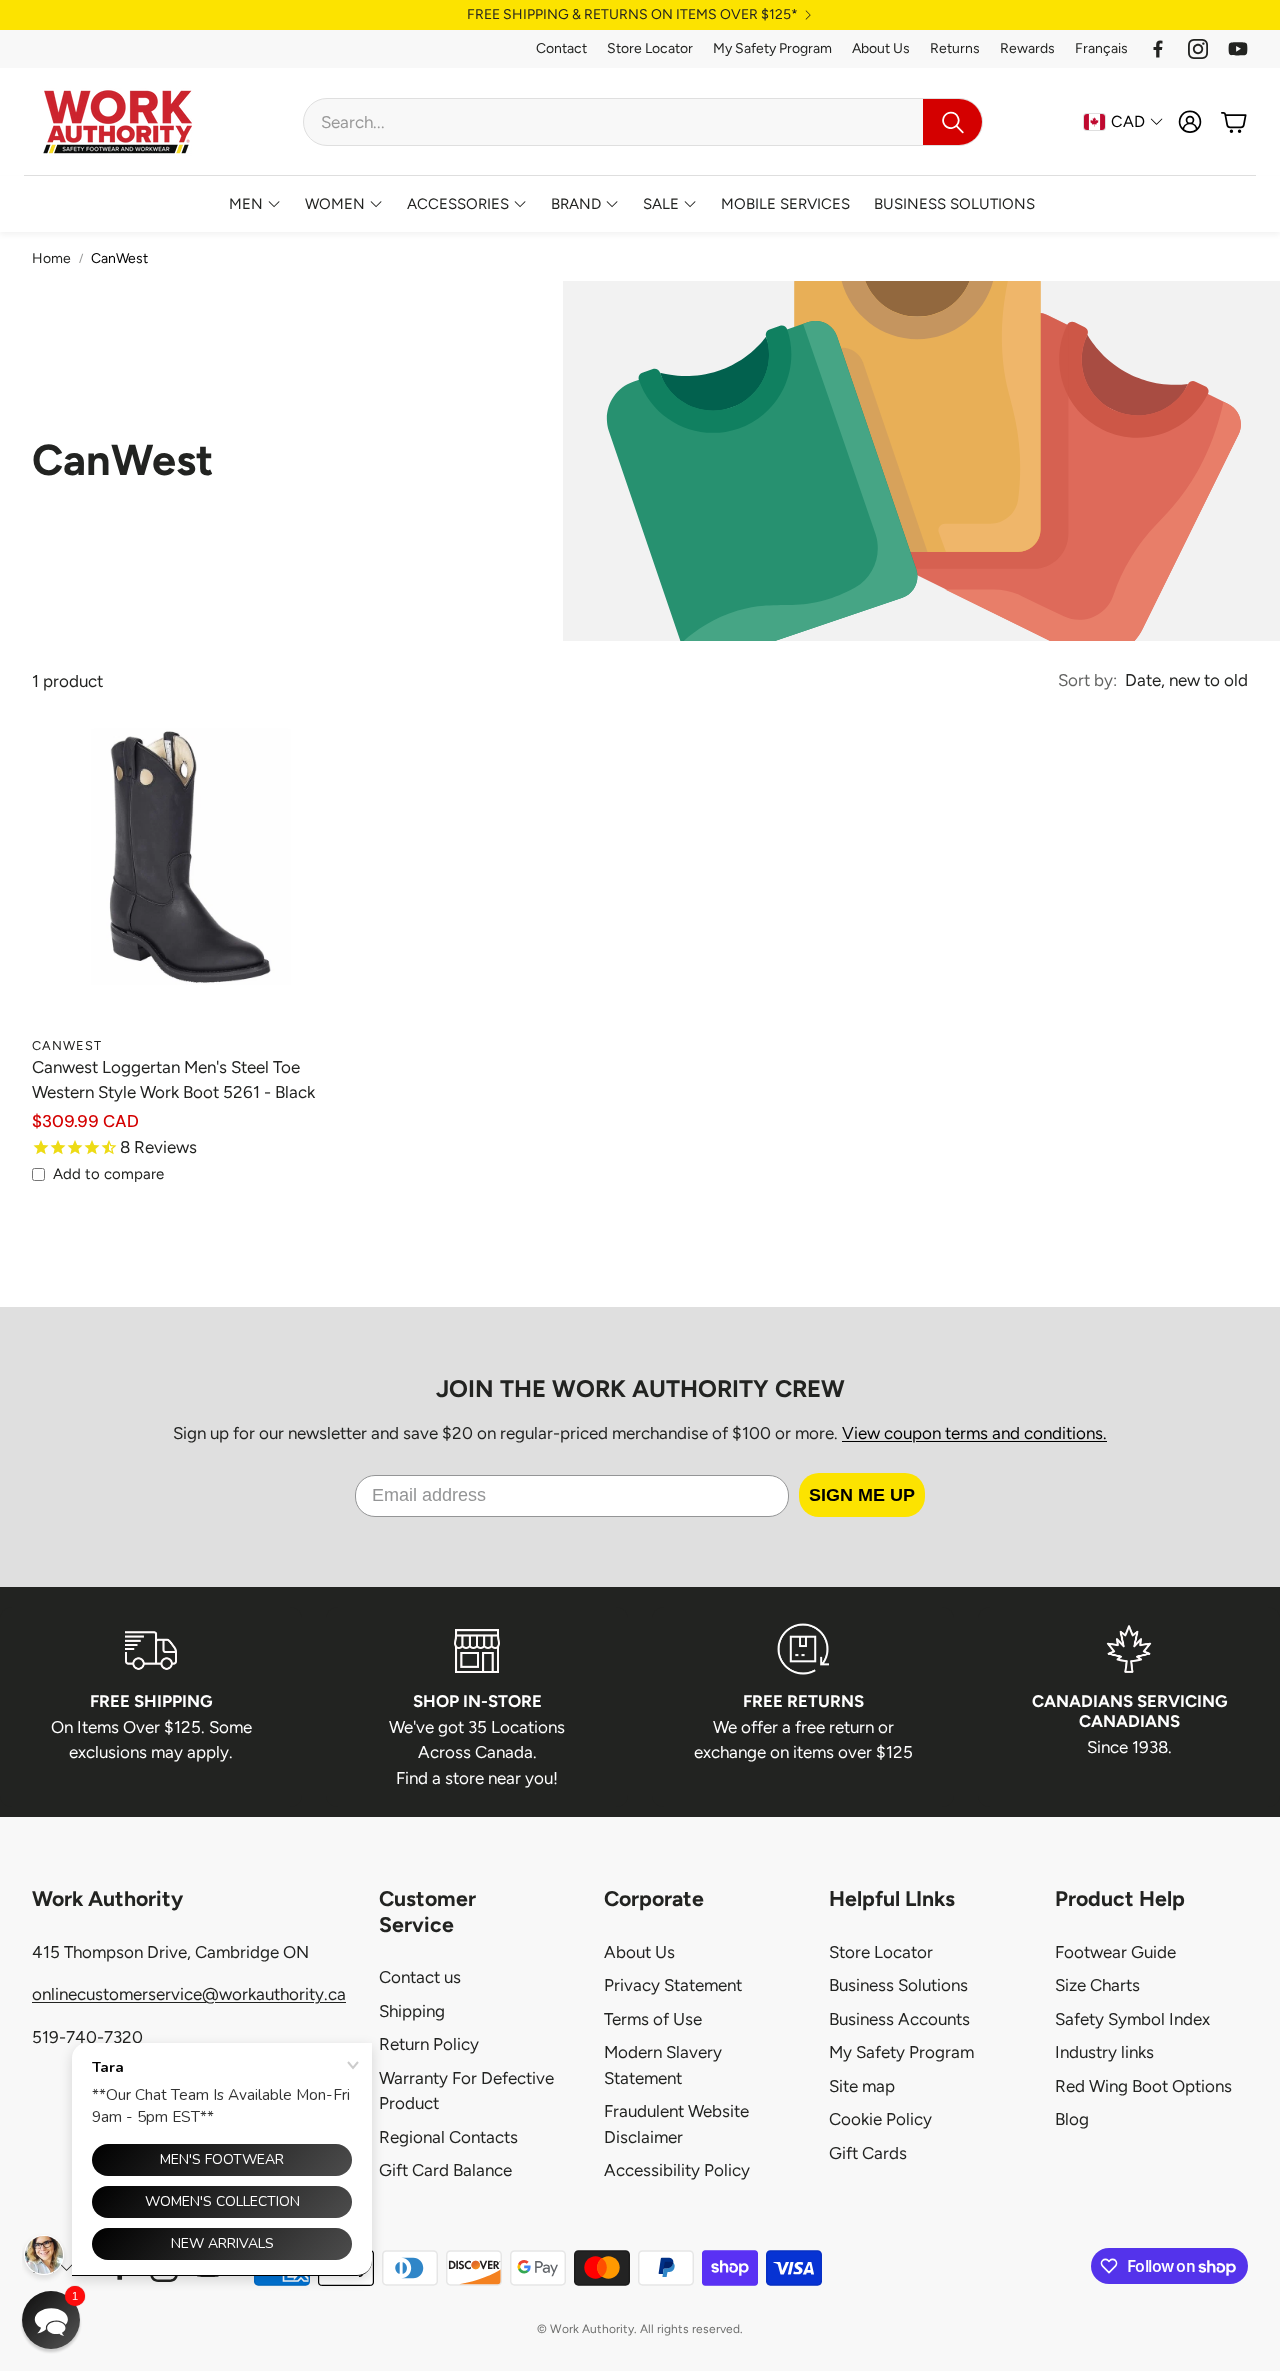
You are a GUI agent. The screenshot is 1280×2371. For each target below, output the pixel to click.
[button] (643, 122)
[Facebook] (1158, 49)
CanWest (119, 258)
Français (1101, 48)
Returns (955, 48)
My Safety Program (772, 48)
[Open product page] (178, 880)
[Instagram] (1198, 49)
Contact (561, 48)
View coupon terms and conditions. (974, 1433)
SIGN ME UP (862, 1495)
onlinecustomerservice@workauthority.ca (189, 1994)
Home (51, 258)
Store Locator (650, 48)
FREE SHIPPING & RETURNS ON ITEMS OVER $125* (632, 15)
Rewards (1027, 48)
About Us (881, 48)
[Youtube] (1238, 49)
